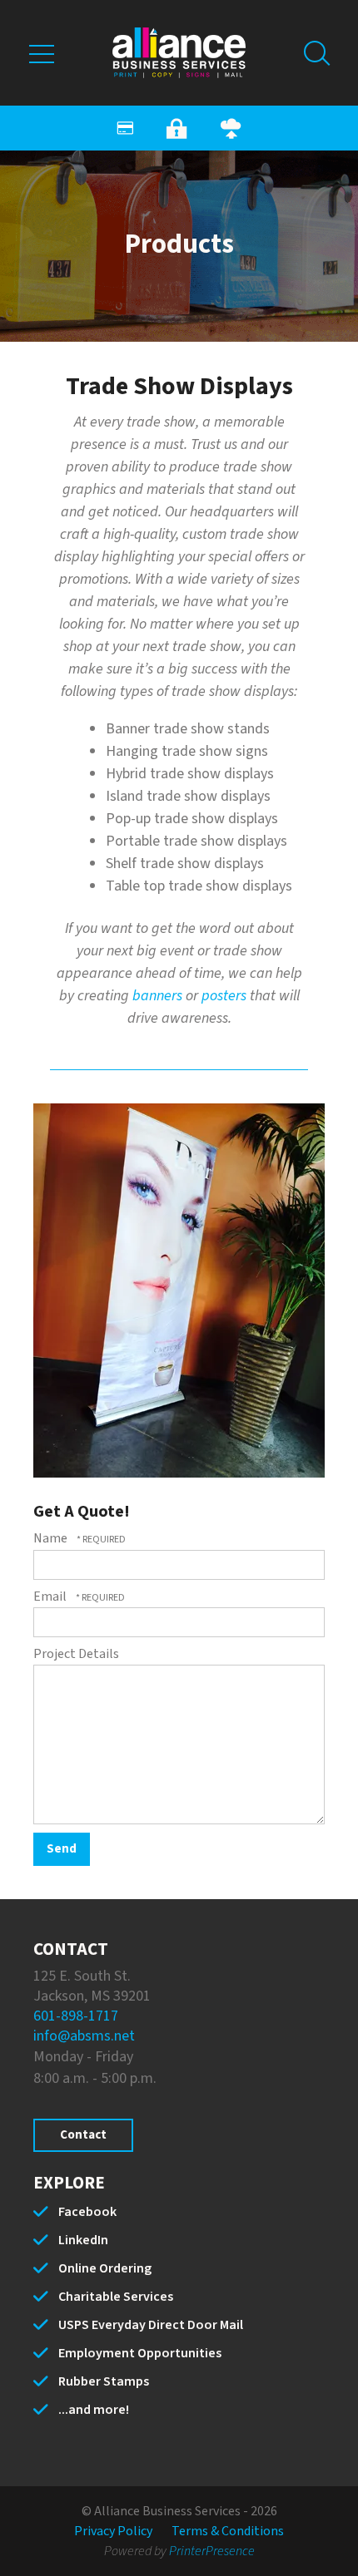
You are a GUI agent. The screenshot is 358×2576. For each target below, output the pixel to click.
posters (224, 996)
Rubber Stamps (104, 2381)
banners (157, 996)
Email (51, 1596)
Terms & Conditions (228, 2531)
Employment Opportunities (140, 2353)
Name (52, 1538)
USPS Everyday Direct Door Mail (151, 2325)
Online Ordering (105, 2268)
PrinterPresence (212, 2551)
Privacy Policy (113, 2531)
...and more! (94, 2410)
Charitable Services (116, 2297)
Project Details (76, 1654)
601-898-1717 (76, 2016)
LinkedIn (83, 2240)
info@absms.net (84, 2036)
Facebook (87, 2212)
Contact (83, 2135)
